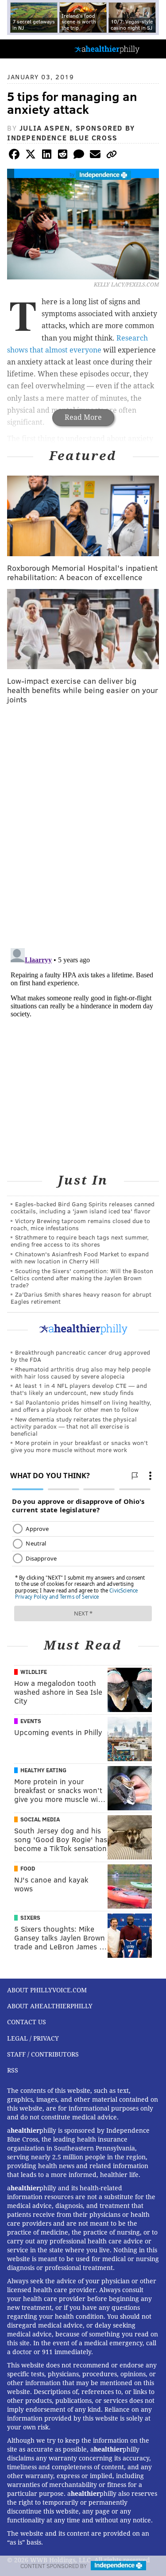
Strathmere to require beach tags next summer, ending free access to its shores (80, 1241)
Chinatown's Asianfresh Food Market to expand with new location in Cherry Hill (80, 1257)
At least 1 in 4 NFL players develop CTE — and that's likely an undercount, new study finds (79, 1389)
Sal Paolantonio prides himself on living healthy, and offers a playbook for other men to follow (81, 1406)
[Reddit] (63, 156)
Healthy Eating (43, 1770)
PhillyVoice (21, 48)
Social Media (40, 1819)
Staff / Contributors (43, 2054)
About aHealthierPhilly (50, 2006)
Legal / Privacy (33, 2038)
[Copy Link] (112, 156)
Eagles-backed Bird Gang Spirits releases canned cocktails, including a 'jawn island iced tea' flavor (83, 1207)
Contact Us (27, 2022)
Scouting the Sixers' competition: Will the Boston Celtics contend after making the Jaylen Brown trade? (82, 1278)
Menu (152, 49)
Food (28, 1868)
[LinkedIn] (46, 156)
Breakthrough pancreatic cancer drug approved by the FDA (80, 1356)
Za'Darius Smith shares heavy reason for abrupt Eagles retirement (81, 1298)
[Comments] (79, 156)
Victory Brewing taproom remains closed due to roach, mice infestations (80, 1224)
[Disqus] (83, 826)
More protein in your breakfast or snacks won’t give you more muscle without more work (79, 1446)
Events (31, 1721)
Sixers (30, 1917)
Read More (83, 417)
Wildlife (34, 1672)
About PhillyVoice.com (47, 1990)
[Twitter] (31, 156)
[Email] (95, 156)
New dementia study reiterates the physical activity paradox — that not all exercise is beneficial (74, 1426)
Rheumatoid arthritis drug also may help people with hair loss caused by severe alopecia (81, 1373)
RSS (13, 2070)
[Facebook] (14, 156)
